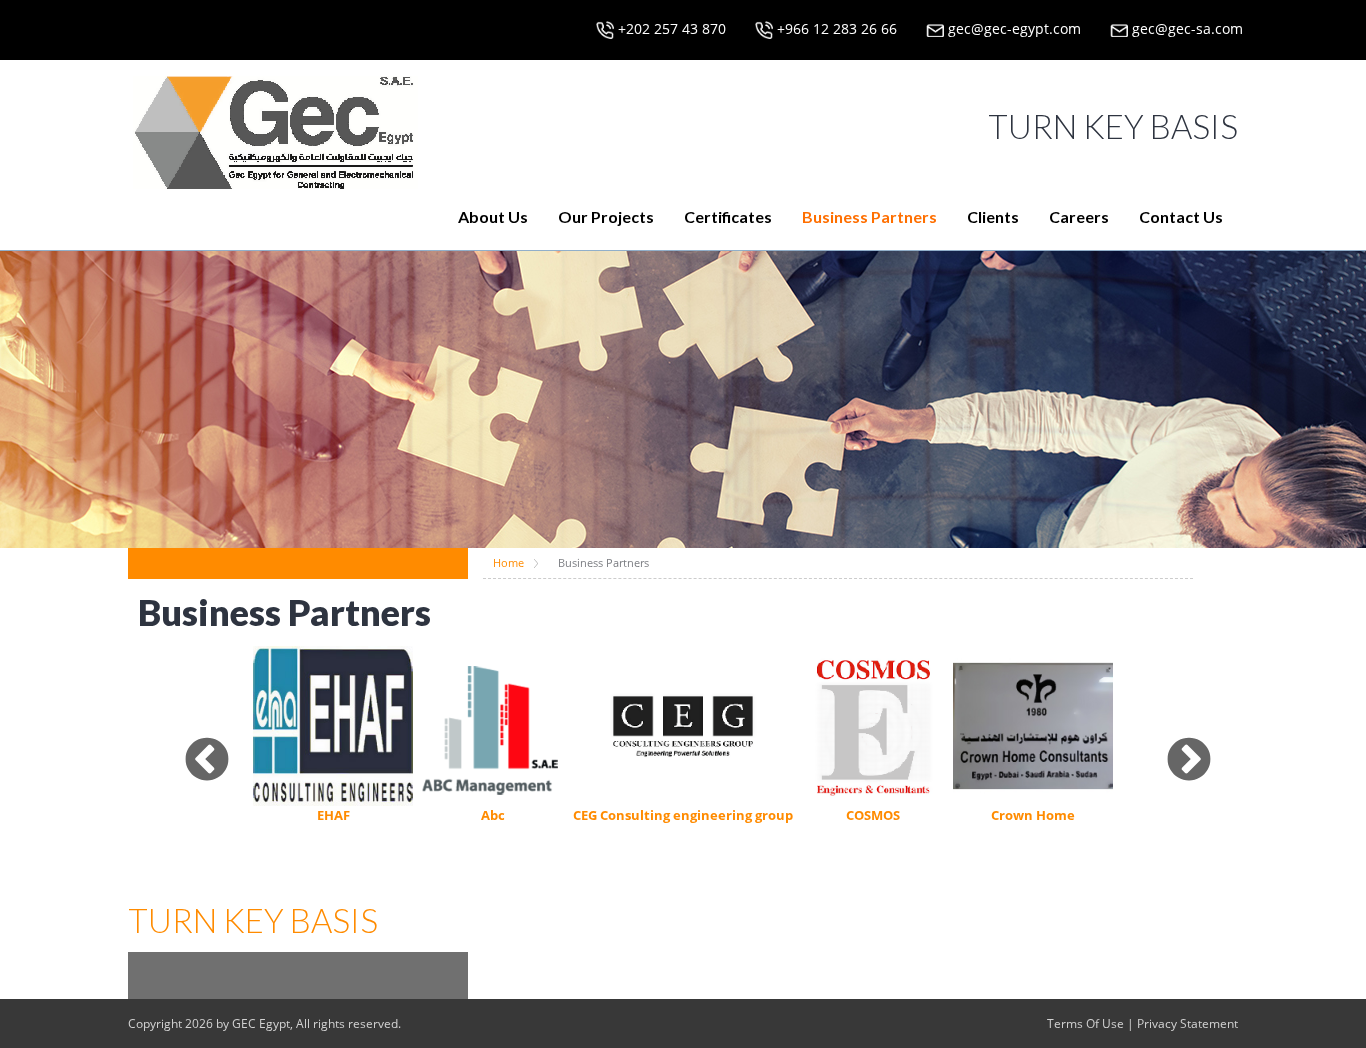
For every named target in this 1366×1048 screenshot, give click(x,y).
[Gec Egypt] (275, 126)
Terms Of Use (1085, 1023)
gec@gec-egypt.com (1012, 28)
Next (1174, 746)
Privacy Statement (1187, 1023)
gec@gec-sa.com (1185, 28)
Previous (192, 746)
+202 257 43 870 (670, 28)
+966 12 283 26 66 (835, 28)
